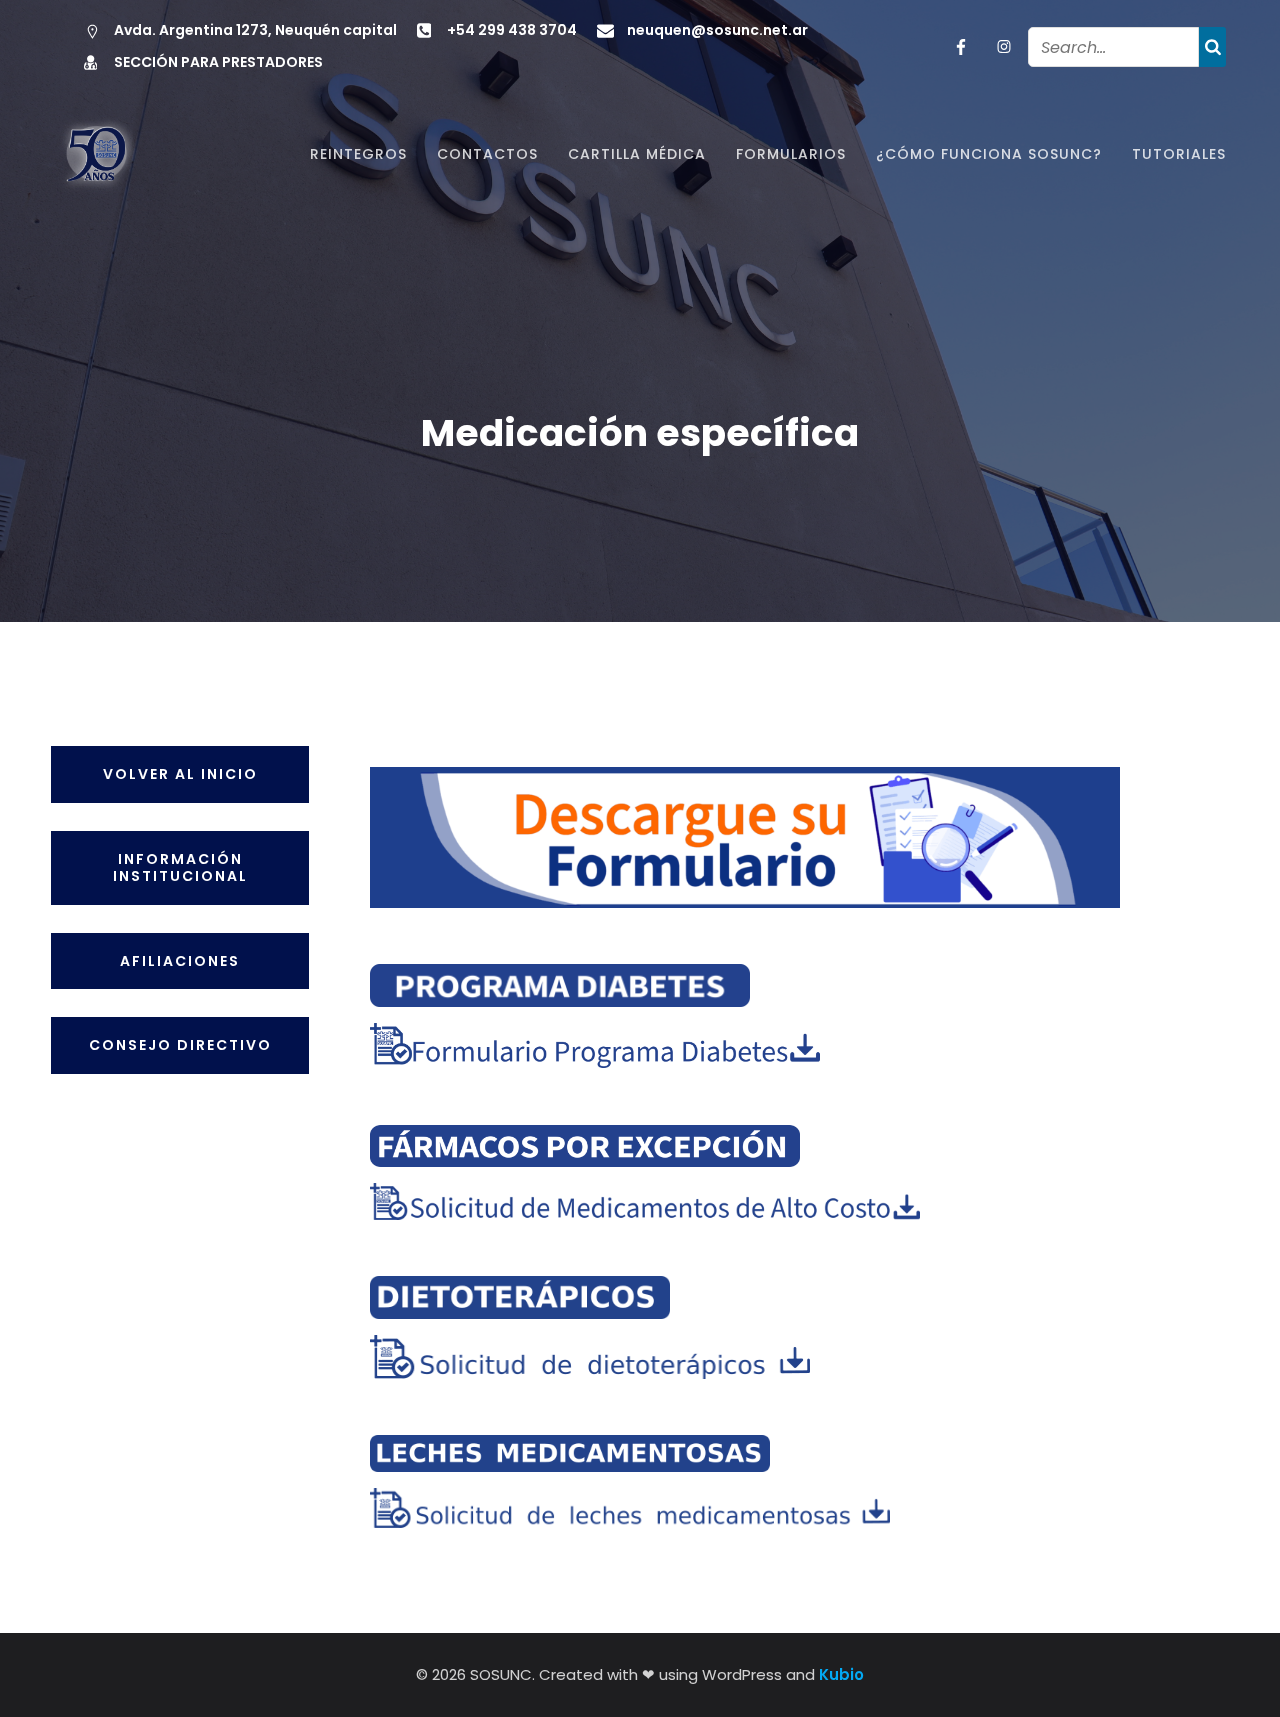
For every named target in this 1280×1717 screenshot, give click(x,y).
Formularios (791, 154)
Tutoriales (1179, 154)
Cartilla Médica (637, 154)
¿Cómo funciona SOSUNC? (989, 154)
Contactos (487, 154)
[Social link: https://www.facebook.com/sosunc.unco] (957, 47)
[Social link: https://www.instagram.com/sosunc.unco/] (1000, 47)
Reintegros (358, 154)
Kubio (841, 1674)
